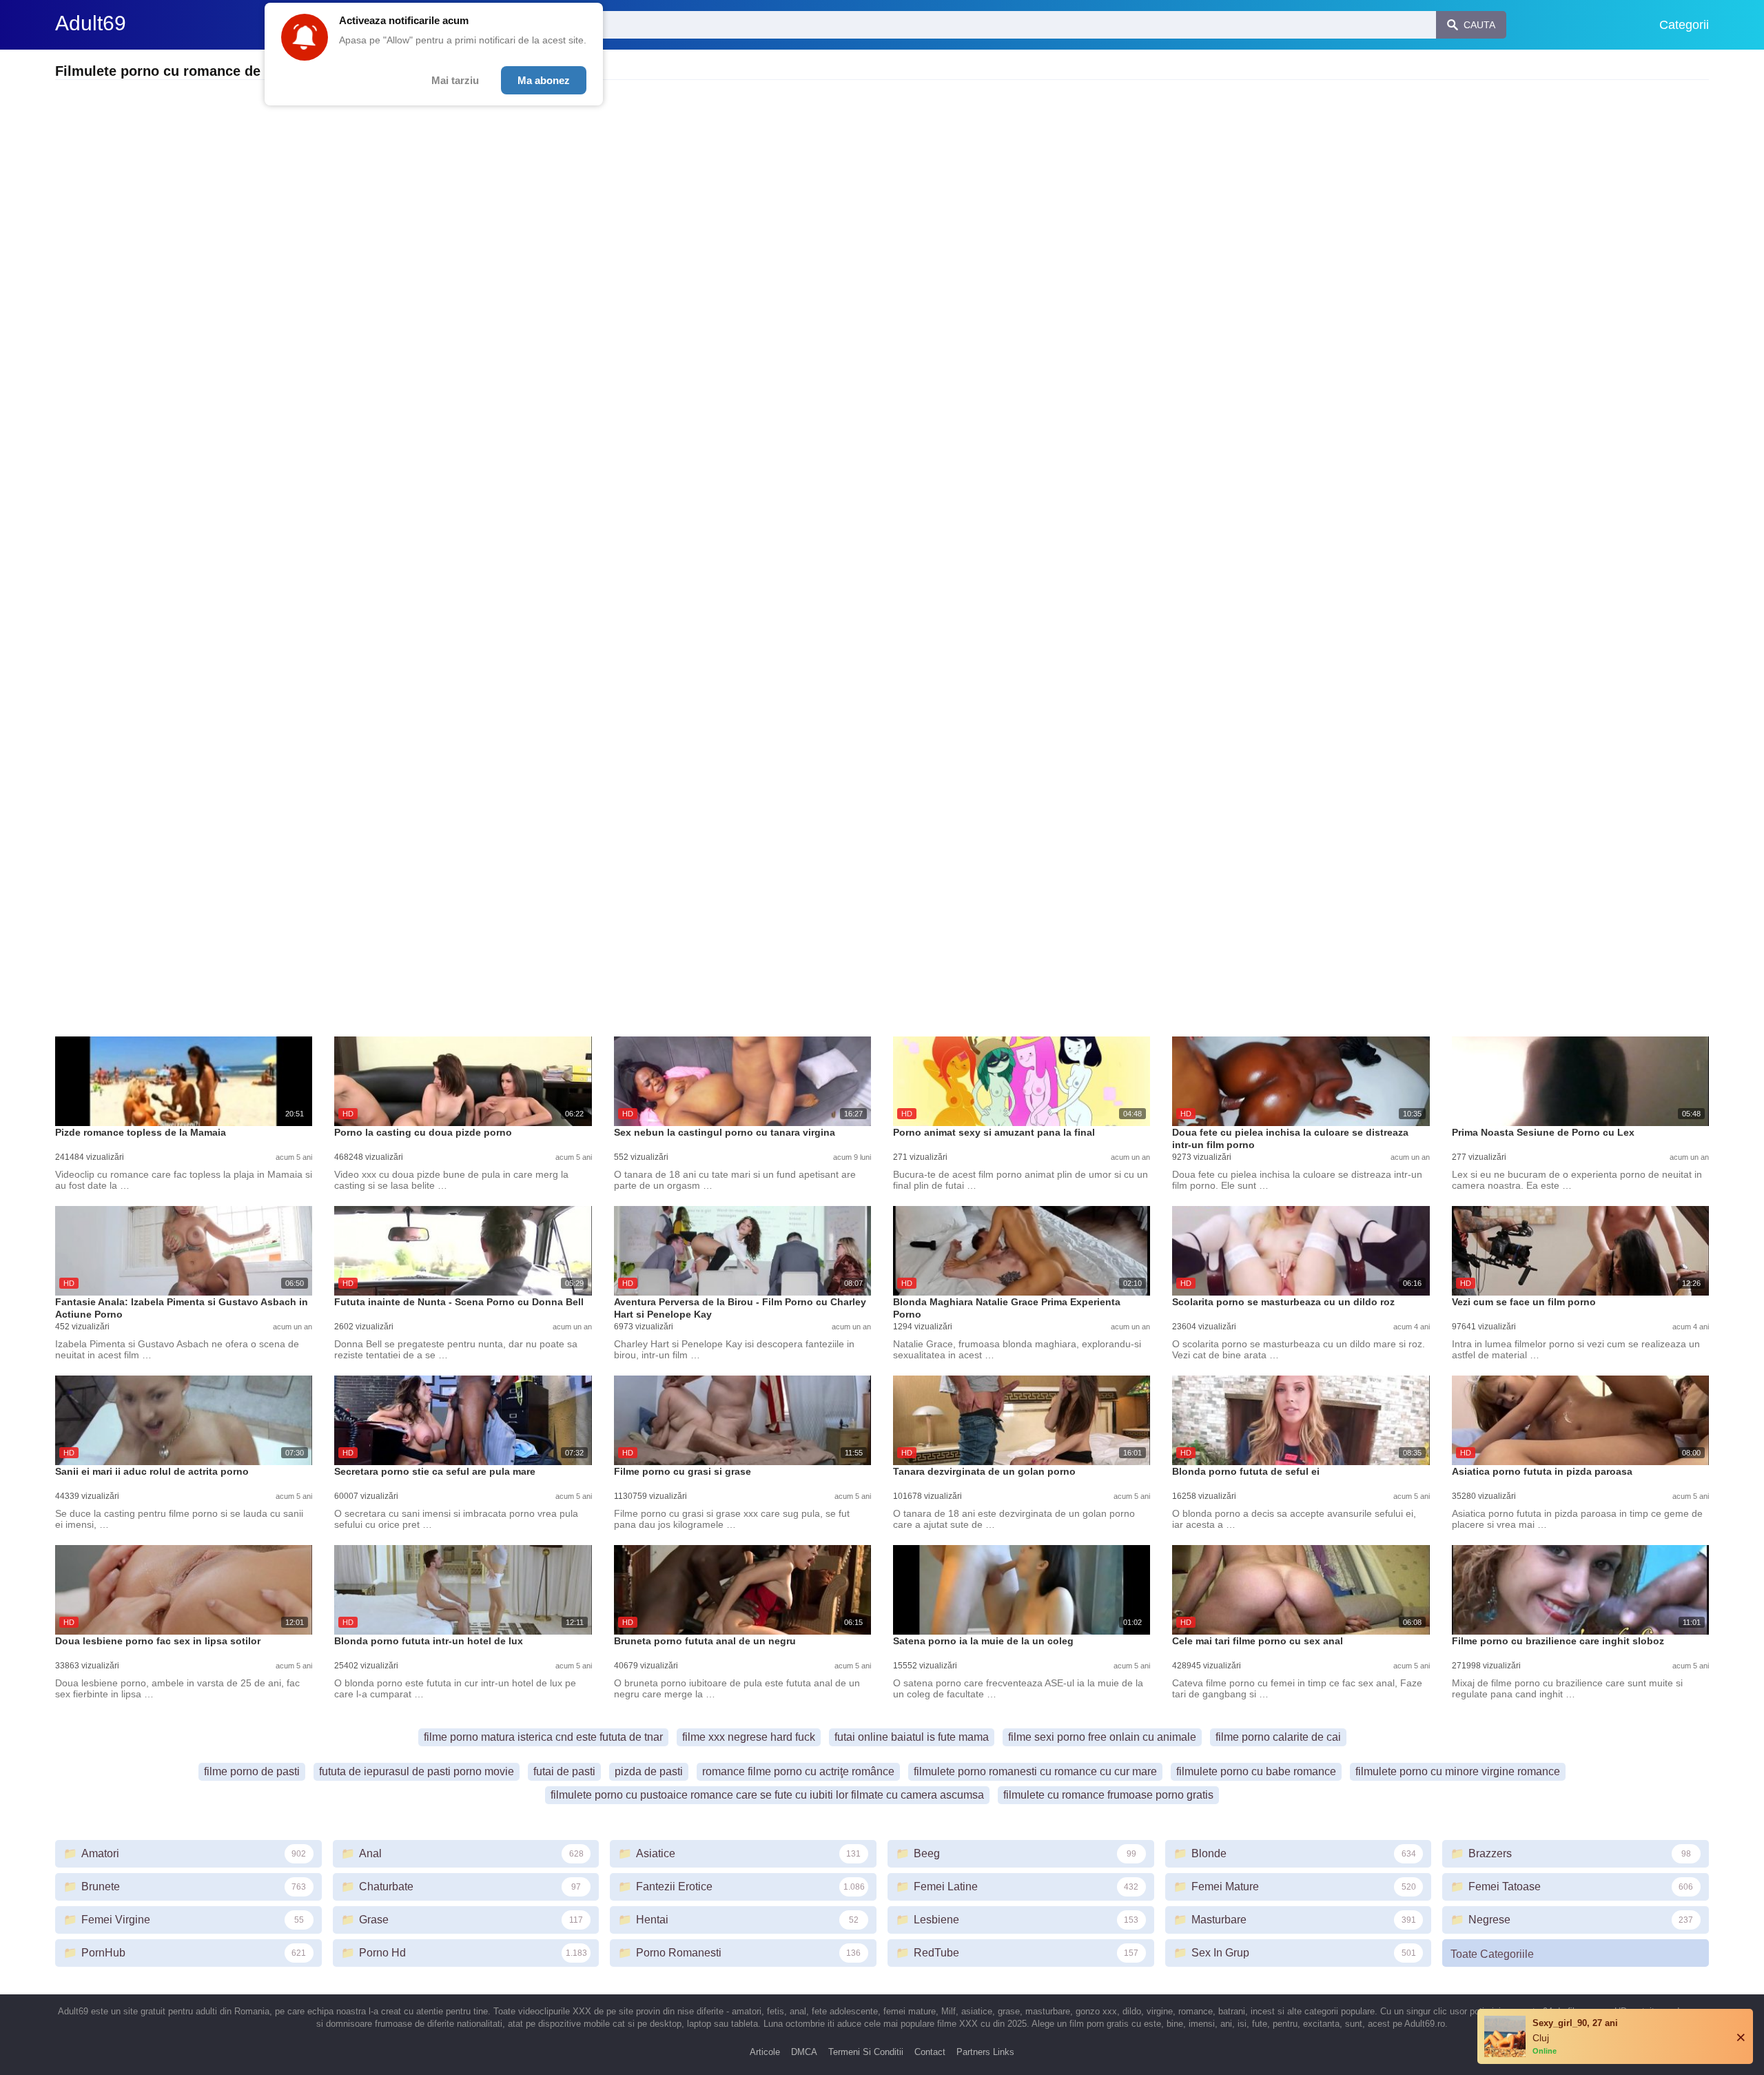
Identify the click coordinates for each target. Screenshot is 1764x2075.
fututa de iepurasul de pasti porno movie (417, 1771)
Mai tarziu (455, 80)
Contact (930, 2052)
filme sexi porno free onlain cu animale (1102, 1737)
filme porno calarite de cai (1278, 1737)
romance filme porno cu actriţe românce (798, 1771)
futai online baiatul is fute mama (912, 1737)
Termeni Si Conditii (866, 2052)
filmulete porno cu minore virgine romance (1458, 1771)
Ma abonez (544, 80)
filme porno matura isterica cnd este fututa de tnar (543, 1737)
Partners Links (985, 2052)
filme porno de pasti (252, 1771)
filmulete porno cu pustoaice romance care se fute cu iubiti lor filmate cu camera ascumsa (767, 1795)
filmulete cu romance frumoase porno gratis (1108, 1795)
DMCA (804, 2052)
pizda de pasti (649, 1771)
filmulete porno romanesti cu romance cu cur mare (1035, 1771)
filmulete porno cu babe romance (1256, 1771)
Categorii (1684, 25)
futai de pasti (564, 1771)
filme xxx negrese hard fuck (749, 1737)
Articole (765, 2052)
